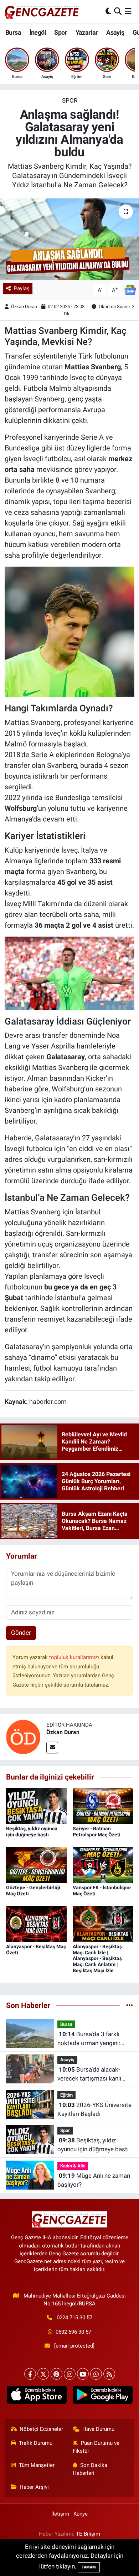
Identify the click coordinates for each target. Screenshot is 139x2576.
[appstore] (37, 2396)
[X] (43, 2374)
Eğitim (66, 2095)
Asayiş (115, 32)
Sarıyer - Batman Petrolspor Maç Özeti (97, 1832)
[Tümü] (130, 2005)
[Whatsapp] (96, 2374)
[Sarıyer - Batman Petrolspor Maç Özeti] (103, 1805)
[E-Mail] (52, 1748)
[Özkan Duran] (23, 1737)
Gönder (21, 1633)
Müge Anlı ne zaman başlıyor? (94, 2180)
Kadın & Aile (73, 2166)
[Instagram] (70, 2374)
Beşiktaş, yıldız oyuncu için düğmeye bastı (32, 1832)
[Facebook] (30, 2374)
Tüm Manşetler (37, 2465)
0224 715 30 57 (74, 2318)
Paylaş (22, 288)
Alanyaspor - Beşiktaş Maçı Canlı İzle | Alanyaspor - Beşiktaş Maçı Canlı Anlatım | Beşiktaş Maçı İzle (97, 1958)
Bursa (13, 32)
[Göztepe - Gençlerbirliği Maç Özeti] (36, 1864)
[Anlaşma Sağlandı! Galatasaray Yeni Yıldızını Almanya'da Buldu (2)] (70, 631)
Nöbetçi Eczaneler (41, 2429)
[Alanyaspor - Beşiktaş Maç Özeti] (36, 1923)
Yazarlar (87, 32)
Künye (81, 2514)
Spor (61, 32)
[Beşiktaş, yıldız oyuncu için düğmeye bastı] (36, 1805)
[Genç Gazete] (42, 11)
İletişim (60, 2514)
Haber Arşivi (34, 2487)
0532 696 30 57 (73, 2332)
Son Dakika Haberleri (90, 2469)
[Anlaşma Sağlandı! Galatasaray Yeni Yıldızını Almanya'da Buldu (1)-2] (70, 972)
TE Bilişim (88, 2534)
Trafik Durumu (36, 2443)
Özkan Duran (24, 307)
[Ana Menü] (128, 11)
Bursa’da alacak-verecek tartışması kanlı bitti (89, 2075)
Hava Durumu (98, 2429)
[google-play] (102, 2396)
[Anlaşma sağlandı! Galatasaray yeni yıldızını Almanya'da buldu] (69, 239)
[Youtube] (83, 2374)
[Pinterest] (56, 2374)
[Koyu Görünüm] (108, 11)
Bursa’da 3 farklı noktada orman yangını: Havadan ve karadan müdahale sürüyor (89, 2039)
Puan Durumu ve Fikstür (96, 2447)
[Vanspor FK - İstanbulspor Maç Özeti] (103, 1864)
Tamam (89, 2567)
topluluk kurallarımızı (75, 1657)
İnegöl (38, 32)
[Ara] (118, 11)
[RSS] (109, 2374)
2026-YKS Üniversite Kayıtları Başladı (94, 2109)
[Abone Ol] (130, 290)
